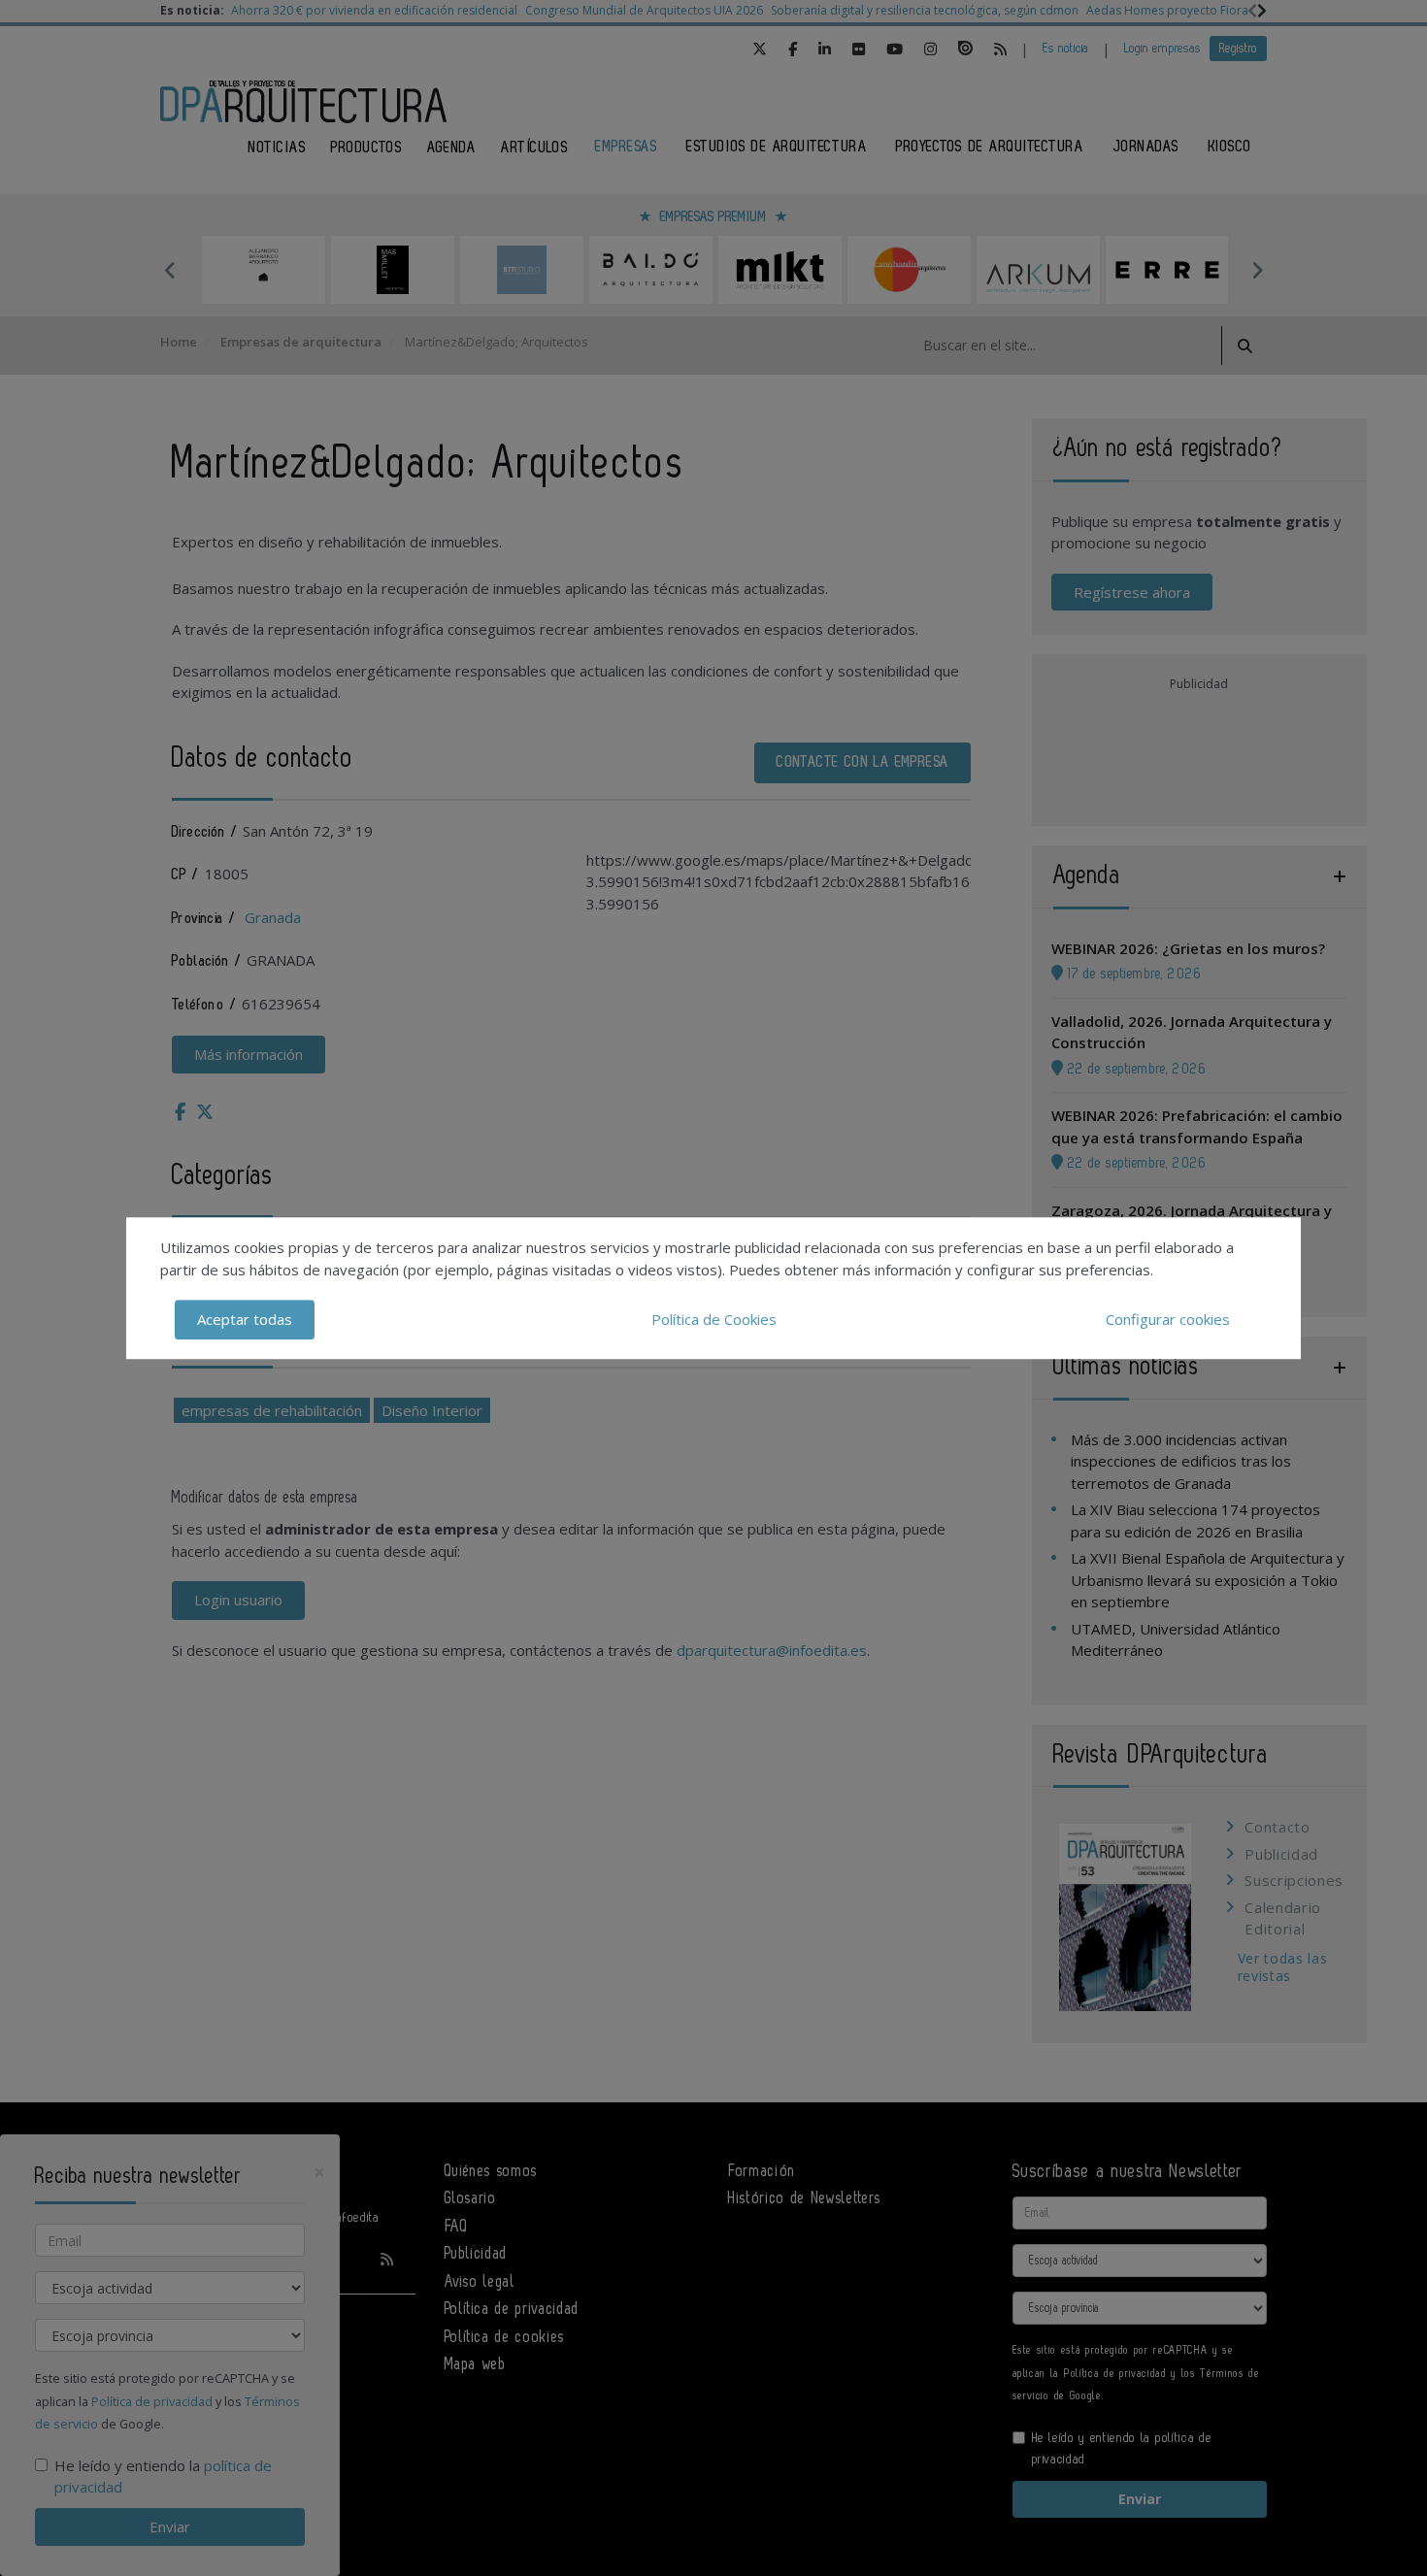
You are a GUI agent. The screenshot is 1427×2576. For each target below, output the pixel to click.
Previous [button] (170, 270)
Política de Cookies (714, 1319)
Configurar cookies (1168, 1319)
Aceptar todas (245, 1319)
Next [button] (1257, 270)
